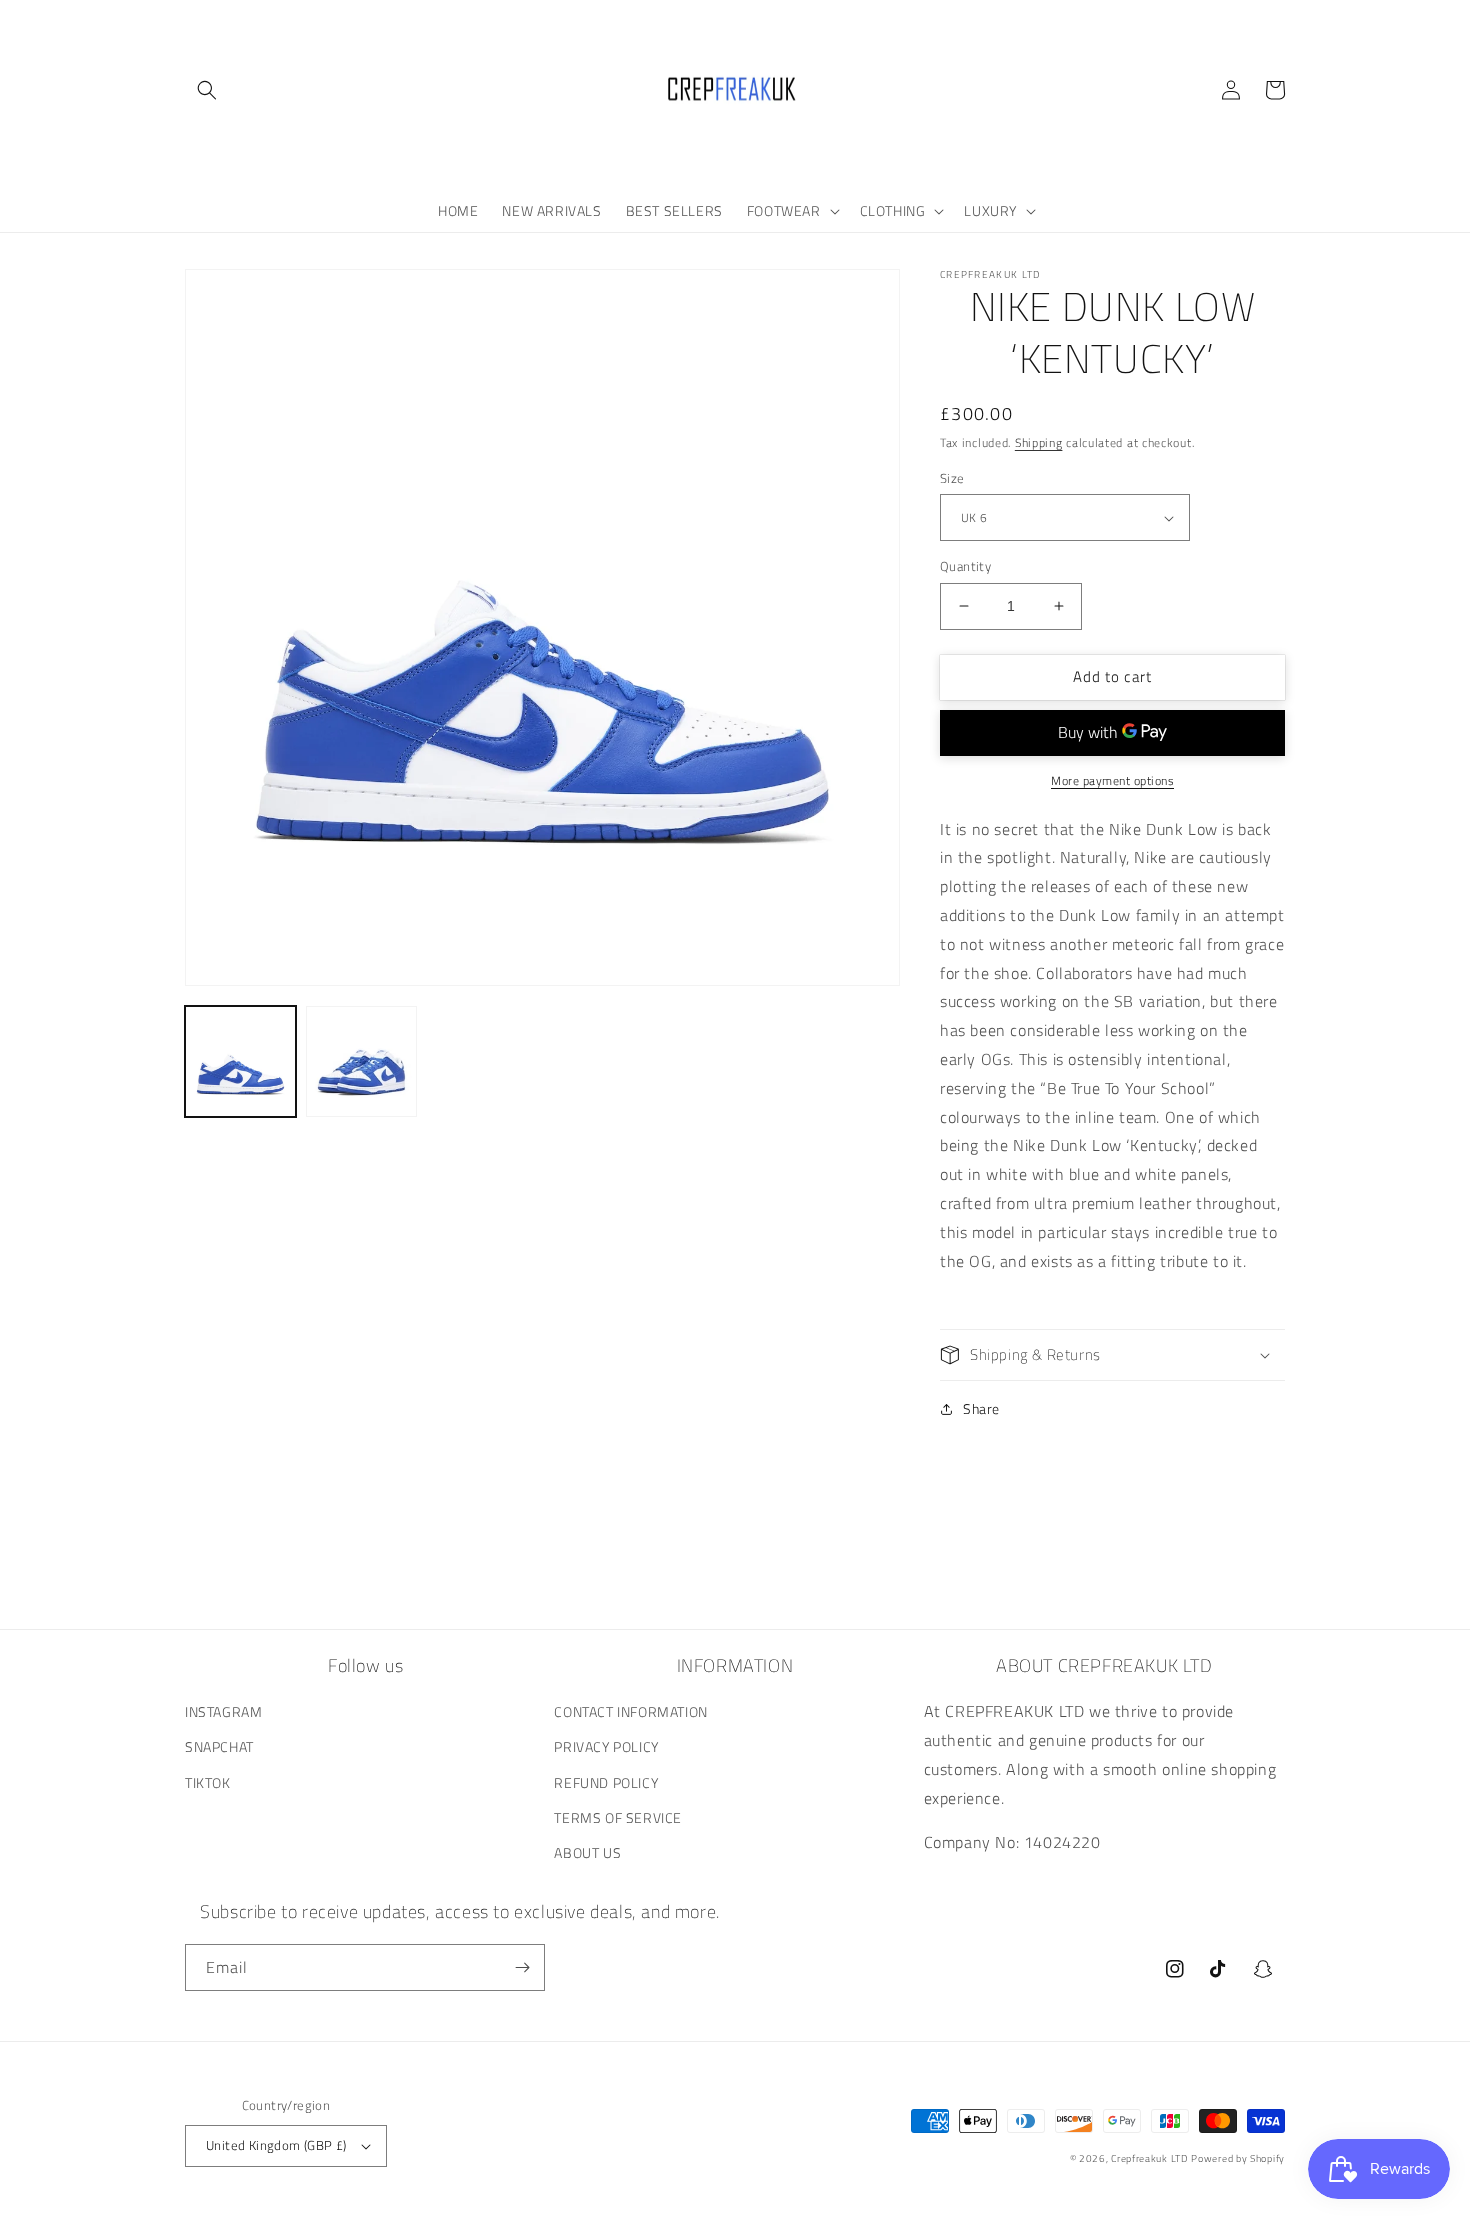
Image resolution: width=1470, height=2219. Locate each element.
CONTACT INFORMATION (630, 1711)
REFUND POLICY (606, 1782)
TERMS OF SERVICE (618, 1817)
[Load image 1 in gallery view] (240, 1061)
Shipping (1039, 442)
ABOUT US (587, 1852)
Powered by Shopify (1238, 2158)
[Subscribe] (522, 1967)
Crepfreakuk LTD (1149, 2158)
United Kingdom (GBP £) (276, 2145)
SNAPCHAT (219, 1746)
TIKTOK (208, 1782)
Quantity (965, 566)
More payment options (1112, 781)
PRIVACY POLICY (606, 1746)
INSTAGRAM (223, 1711)
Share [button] (981, 1408)
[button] (207, 90)
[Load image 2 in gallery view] (361, 1061)
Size (952, 478)
